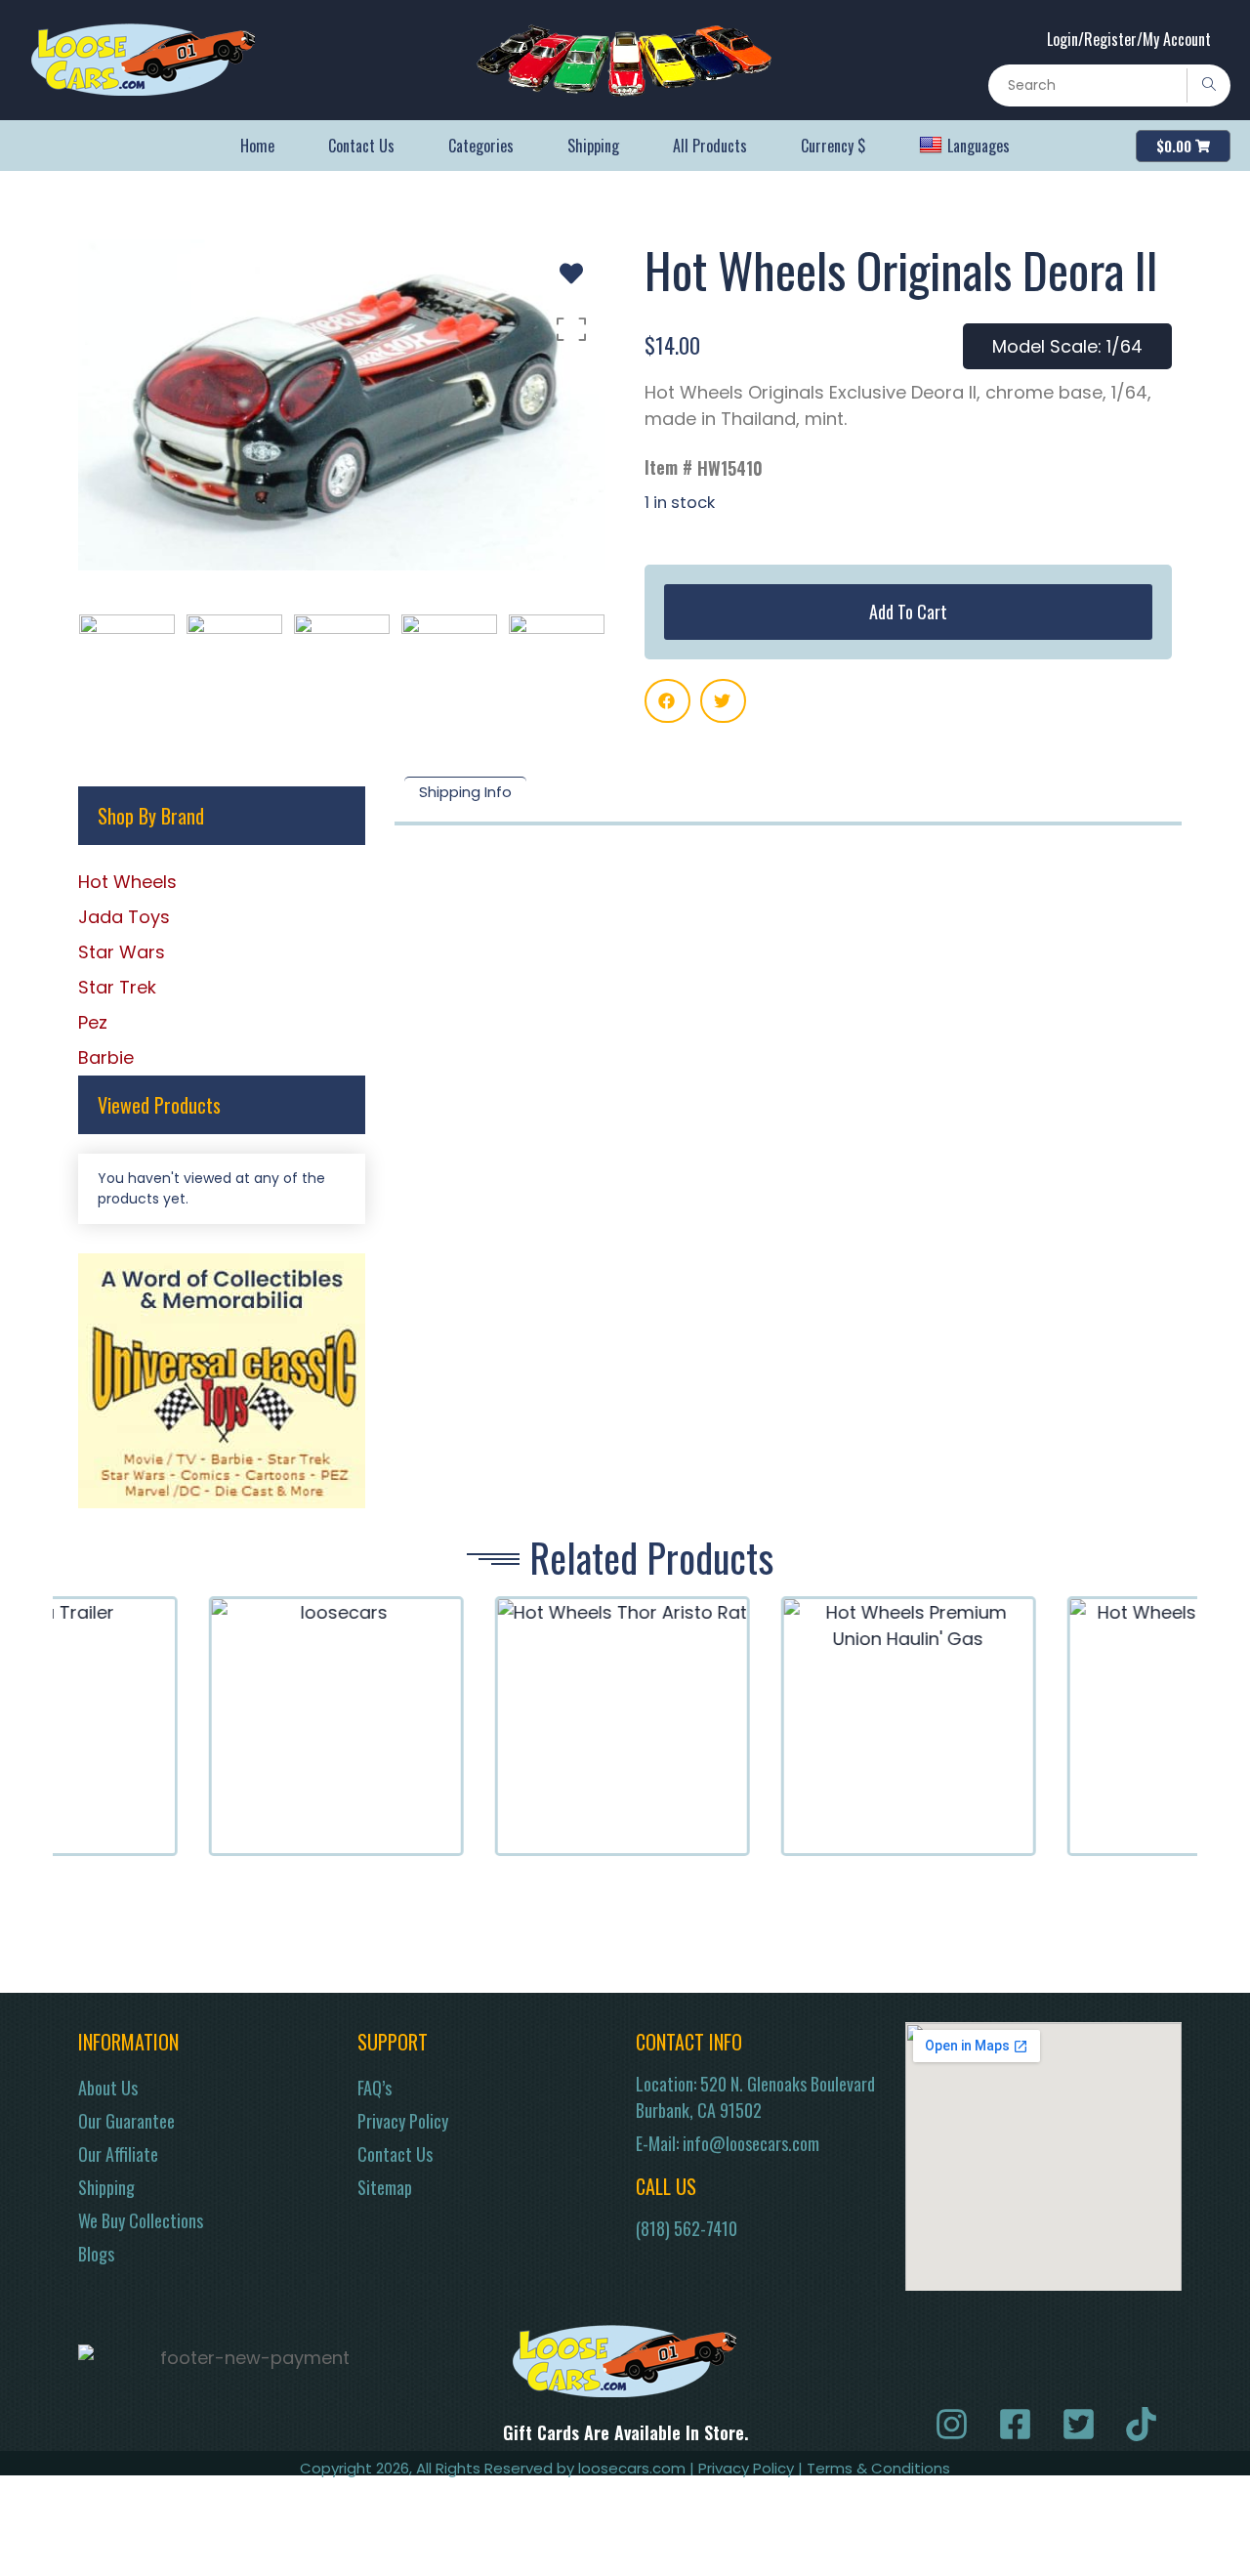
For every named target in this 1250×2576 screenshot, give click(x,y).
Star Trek (117, 987)
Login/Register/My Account (1129, 39)
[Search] (1208, 85)
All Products (710, 146)
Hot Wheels (127, 882)
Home (257, 146)
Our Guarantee (126, 2121)
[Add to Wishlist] (571, 274)
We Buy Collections (141, 2220)
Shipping (593, 146)
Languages (979, 146)
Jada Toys (124, 917)
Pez (93, 1022)
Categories (481, 146)
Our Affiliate (118, 2154)
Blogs (96, 2254)
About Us (108, 2088)
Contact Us (361, 146)
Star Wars (122, 952)
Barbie (106, 1057)
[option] (342, 405)
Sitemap (385, 2187)
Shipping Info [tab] (465, 792)
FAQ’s (375, 2088)
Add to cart (908, 612)
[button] (667, 701)
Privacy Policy (403, 2121)
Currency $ (833, 146)
